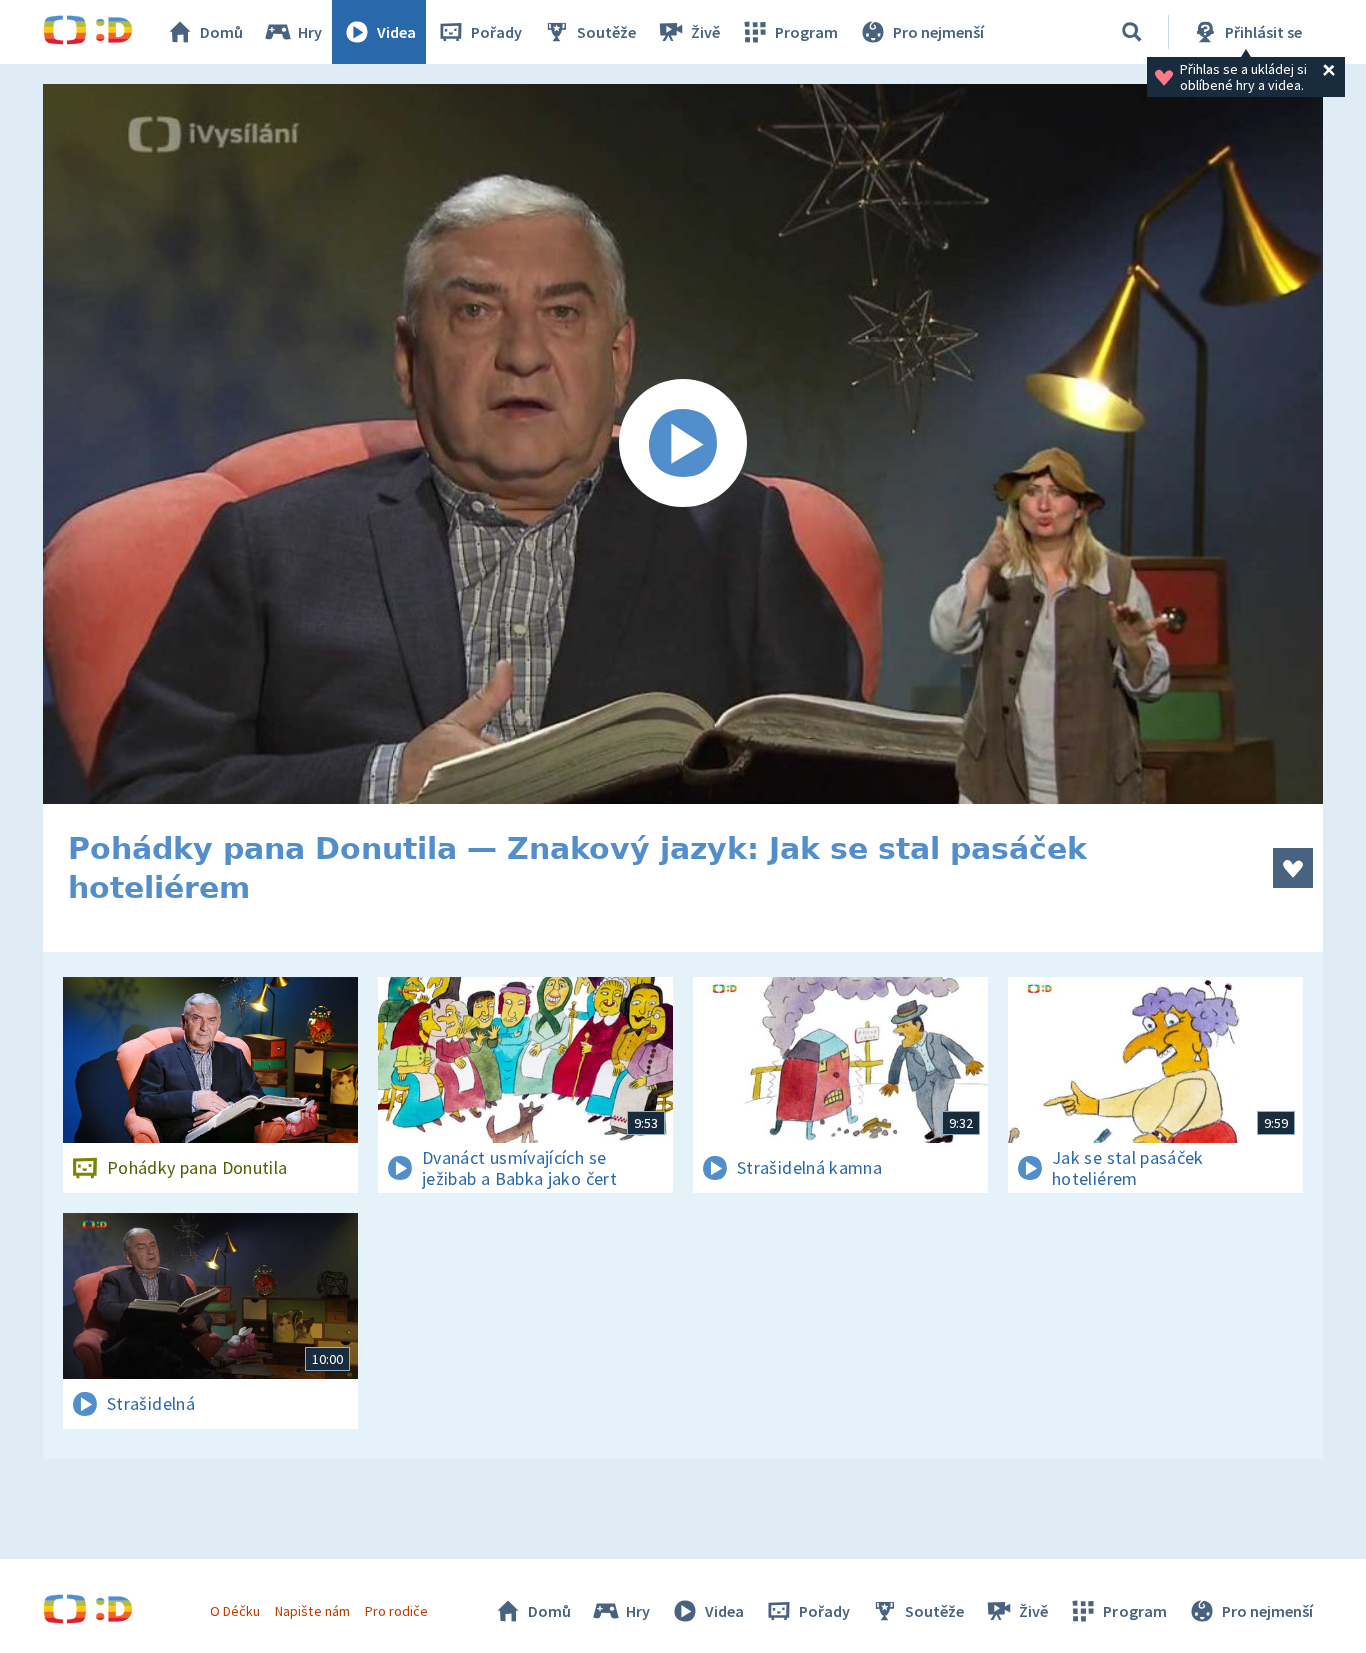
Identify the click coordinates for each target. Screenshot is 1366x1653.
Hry (310, 32)
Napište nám (312, 1611)
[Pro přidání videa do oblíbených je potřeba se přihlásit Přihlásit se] (1293, 868)
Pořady (496, 32)
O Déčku (235, 1611)
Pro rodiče (396, 1611)
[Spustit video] (683, 444)
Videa (396, 32)
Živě (705, 32)
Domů (221, 32)
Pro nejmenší (938, 32)
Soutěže (606, 32)
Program (806, 32)
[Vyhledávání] (1132, 32)
